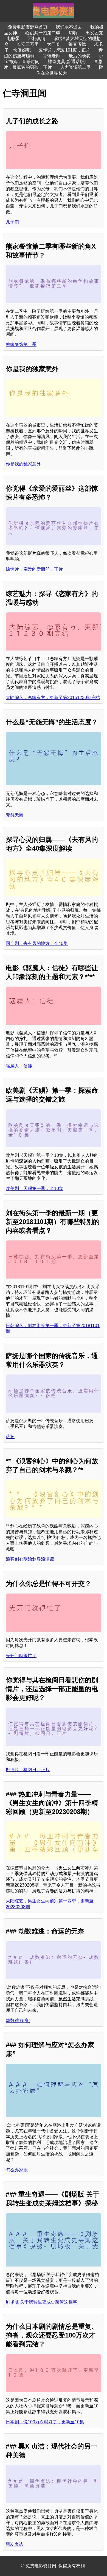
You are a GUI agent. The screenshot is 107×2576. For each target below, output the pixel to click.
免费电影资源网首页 (28, 27)
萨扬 (10, 1437)
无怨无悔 (15, 815)
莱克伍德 (77, 44)
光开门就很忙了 (21, 1656)
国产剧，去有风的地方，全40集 (37, 943)
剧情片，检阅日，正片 (28, 1770)
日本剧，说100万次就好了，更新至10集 (45, 2422)
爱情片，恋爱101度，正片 (65, 50)
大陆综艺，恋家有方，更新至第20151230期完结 (53, 698)
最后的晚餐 (80, 56)
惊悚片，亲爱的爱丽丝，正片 (34, 569)
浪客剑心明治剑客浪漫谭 (30, 1559)
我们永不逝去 (69, 27)
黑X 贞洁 (14, 2544)
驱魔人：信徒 (19, 1066)
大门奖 (54, 44)
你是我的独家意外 (23, 464)
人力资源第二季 (75, 67)
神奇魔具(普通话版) (67, 62)
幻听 (73, 33)
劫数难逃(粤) (18, 2020)
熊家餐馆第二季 (21, 344)
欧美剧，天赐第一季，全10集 (35, 1188)
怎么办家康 (17, 2170)
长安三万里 (28, 44)
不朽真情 (37, 39)
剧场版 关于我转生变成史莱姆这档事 (41, 2302)
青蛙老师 (52, 56)
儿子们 (12, 222)
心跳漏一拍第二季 (43, 33)
